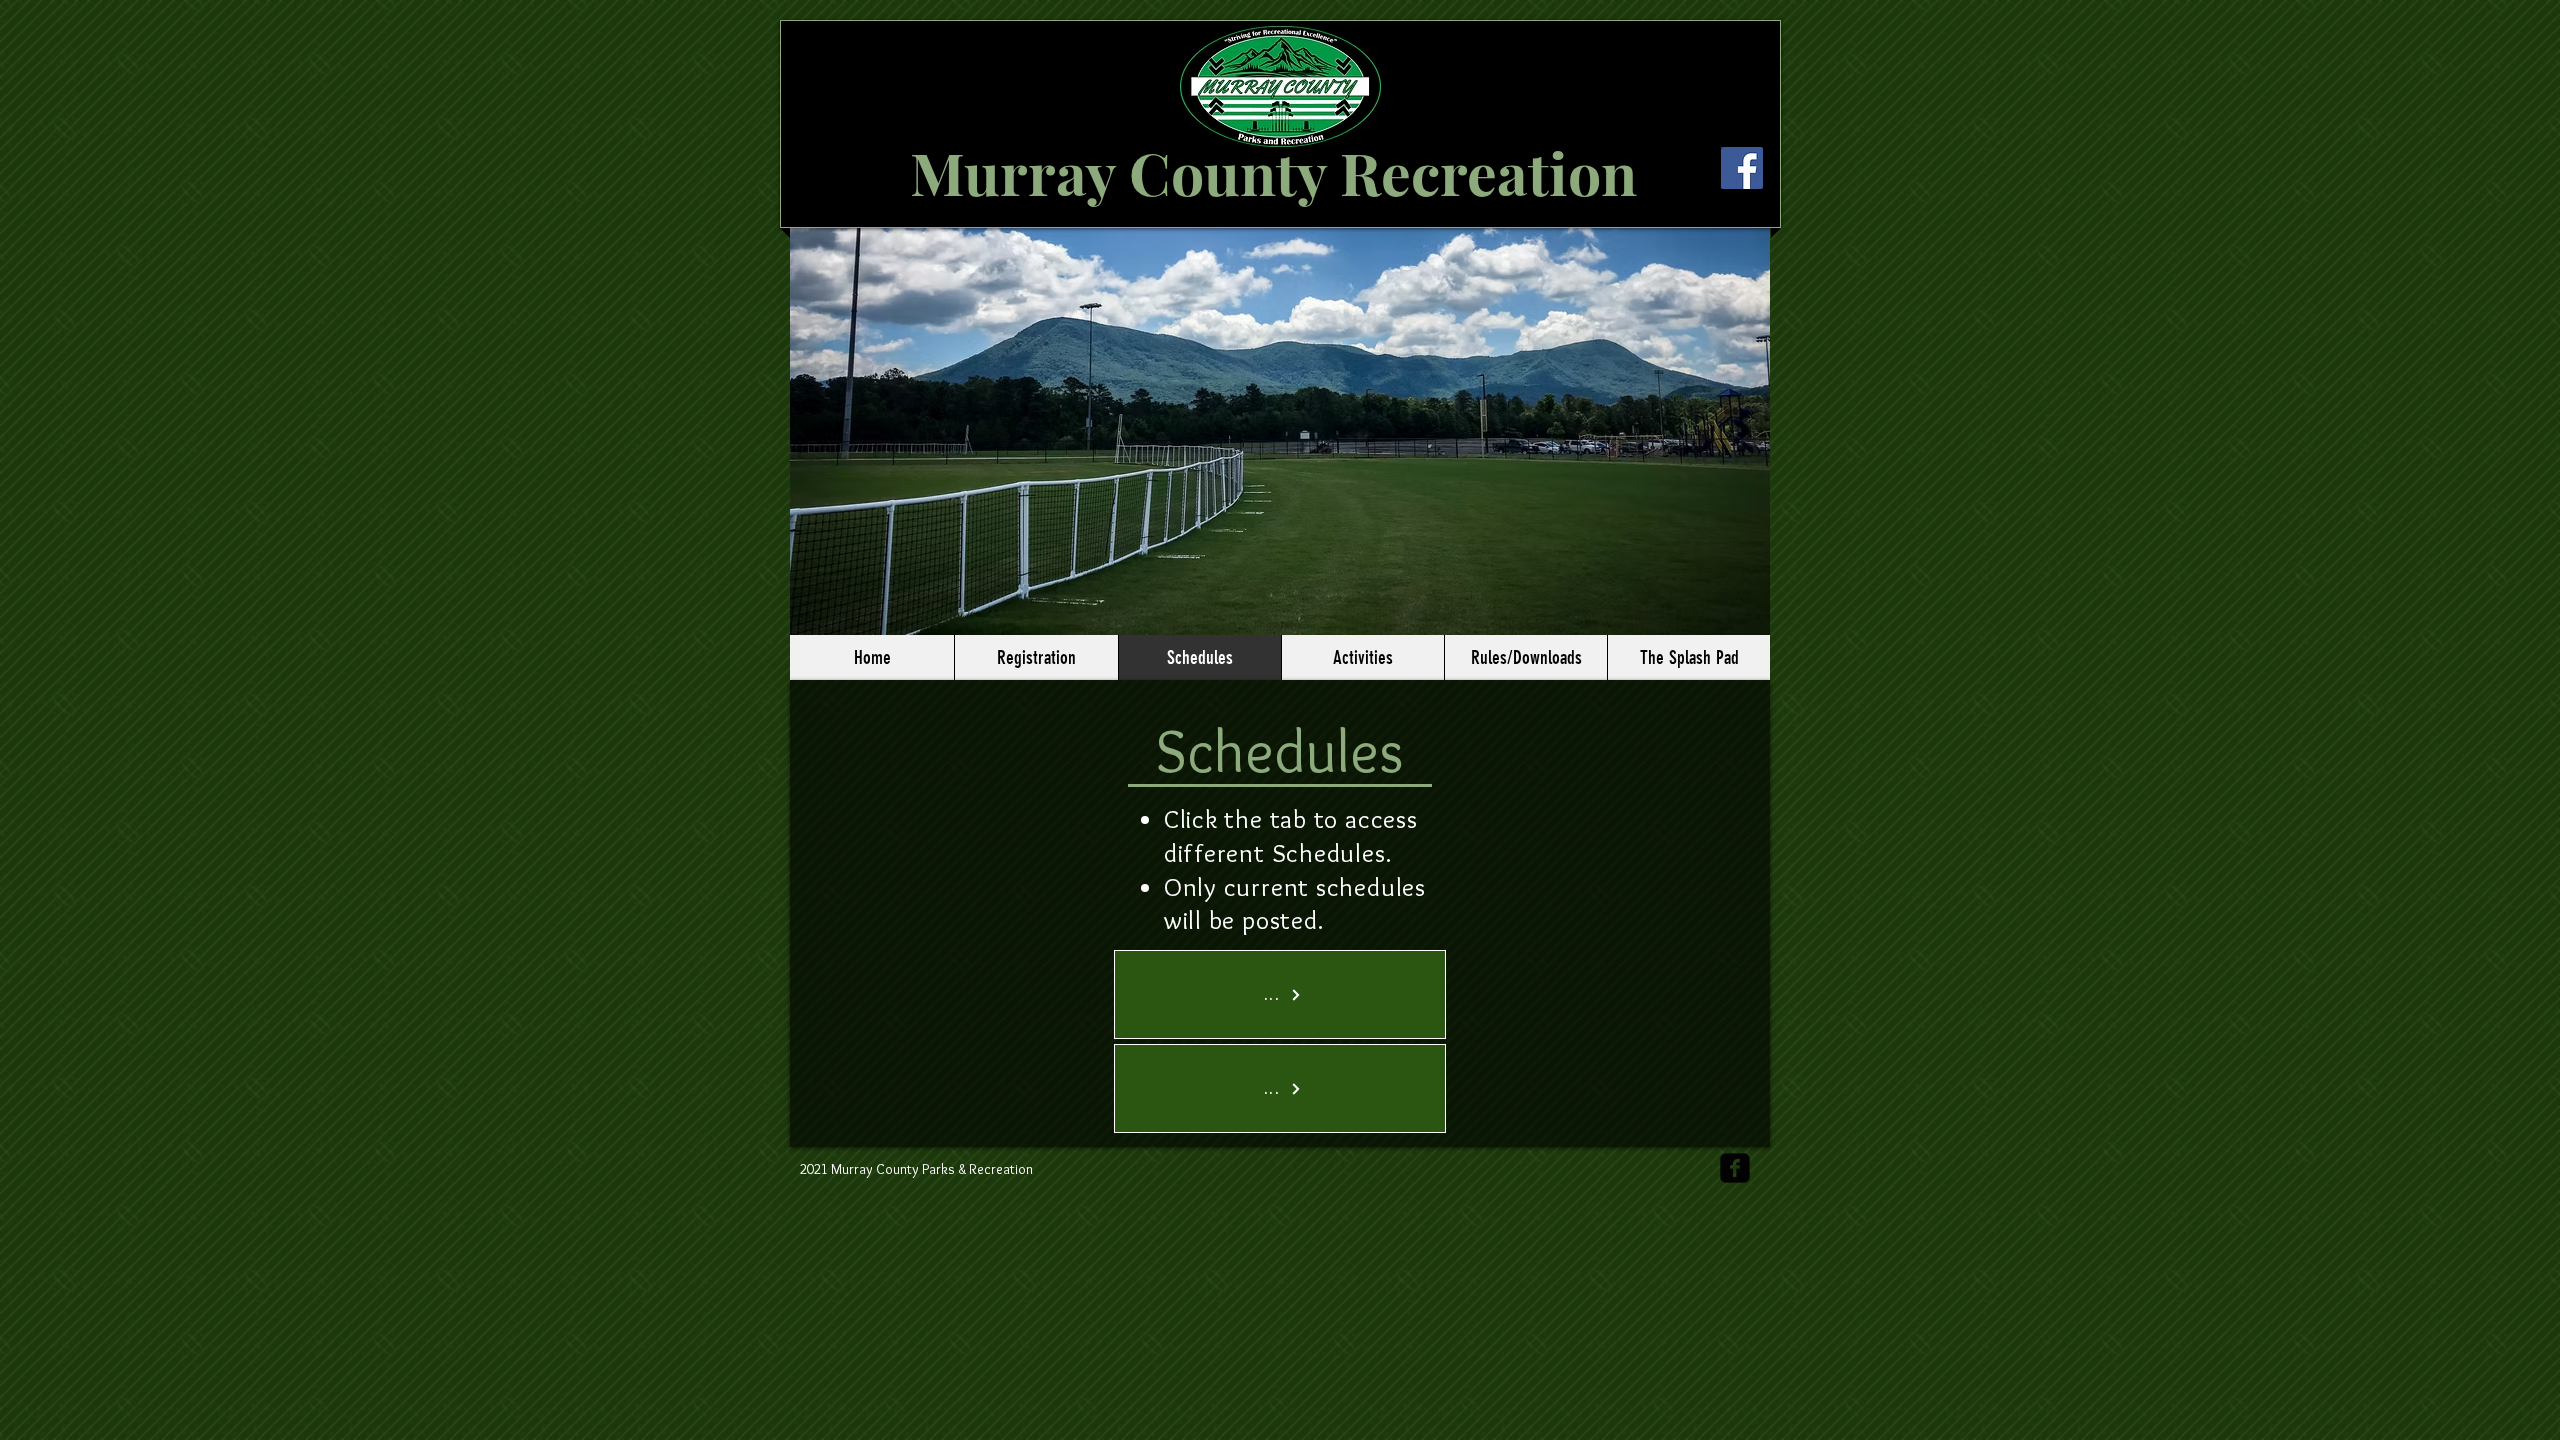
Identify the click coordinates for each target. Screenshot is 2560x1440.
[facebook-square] (1735, 1168)
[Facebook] (1742, 168)
